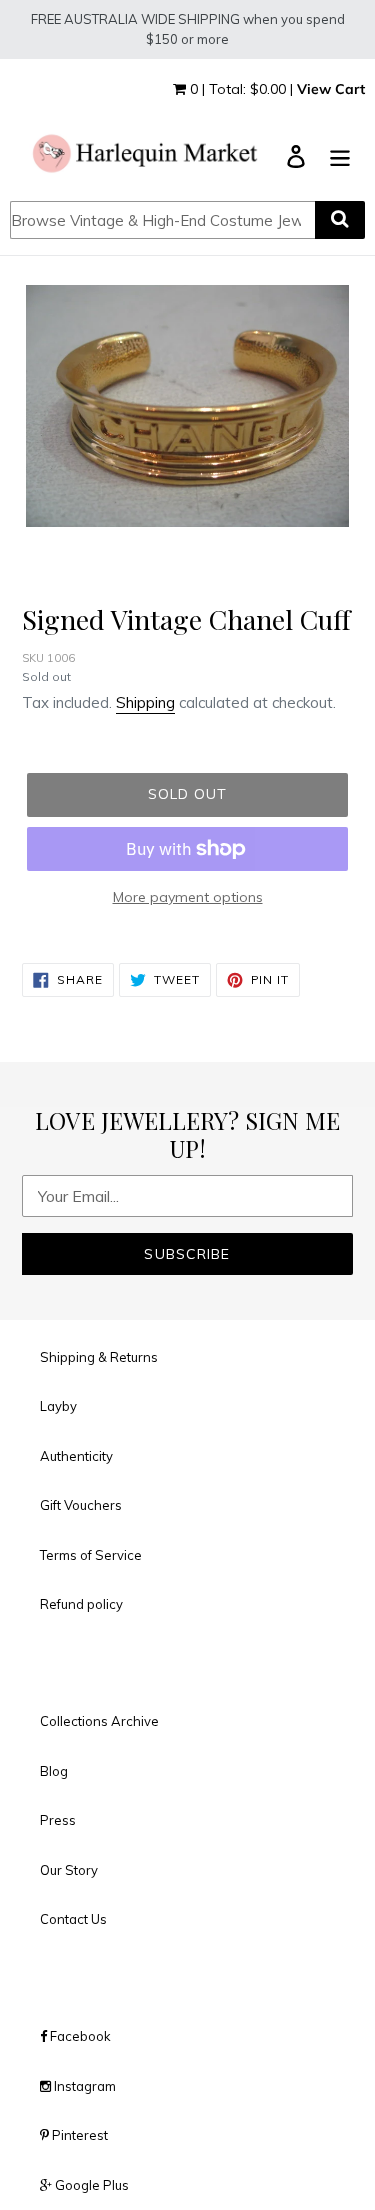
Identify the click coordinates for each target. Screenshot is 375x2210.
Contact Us (73, 1919)
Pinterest (78, 2135)
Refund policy (81, 1604)
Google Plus (90, 2185)
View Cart (331, 89)
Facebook (79, 2036)
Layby (58, 1406)
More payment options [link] (188, 897)
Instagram (83, 2086)
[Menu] (340, 155)
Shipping (145, 702)
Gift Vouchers (81, 1505)
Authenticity (76, 1456)
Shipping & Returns (99, 1357)
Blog (54, 1771)
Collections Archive (99, 1721)
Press (58, 1820)
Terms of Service (91, 1555)
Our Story (69, 1870)
